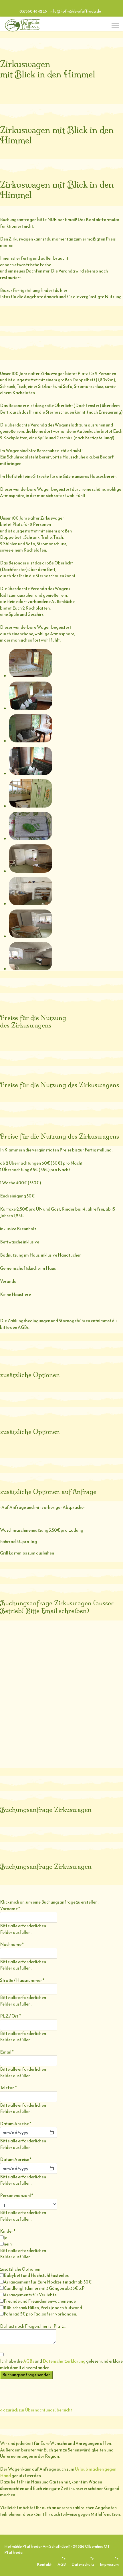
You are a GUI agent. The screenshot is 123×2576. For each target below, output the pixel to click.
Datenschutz (83, 2564)
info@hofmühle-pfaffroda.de (75, 11)
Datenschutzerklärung (64, 2361)
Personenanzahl (17, 2196)
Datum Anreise (16, 2124)
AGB (62, 2564)
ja (6, 2238)
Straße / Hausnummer (22, 1980)
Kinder (8, 2231)
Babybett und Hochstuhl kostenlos (36, 2275)
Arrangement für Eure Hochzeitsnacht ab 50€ (48, 2282)
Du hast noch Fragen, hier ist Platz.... (34, 2326)
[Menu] (115, 25)
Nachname (12, 1944)
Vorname (10, 1909)
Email (7, 2052)
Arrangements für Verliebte (30, 2295)
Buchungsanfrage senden (26, 2375)
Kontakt (44, 2564)
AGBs (29, 2361)
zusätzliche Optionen (20, 2269)
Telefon (8, 2088)
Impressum (109, 2564)
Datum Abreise (16, 2160)
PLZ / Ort (10, 2016)
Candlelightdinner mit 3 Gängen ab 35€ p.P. (44, 2288)
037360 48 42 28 (33, 11)
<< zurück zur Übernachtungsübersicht (36, 2410)
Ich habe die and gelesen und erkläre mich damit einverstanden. (61, 2364)
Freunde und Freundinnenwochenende (40, 2301)
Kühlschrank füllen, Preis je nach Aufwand (43, 2308)
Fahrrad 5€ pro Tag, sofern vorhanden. (40, 2314)
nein (8, 2244)
